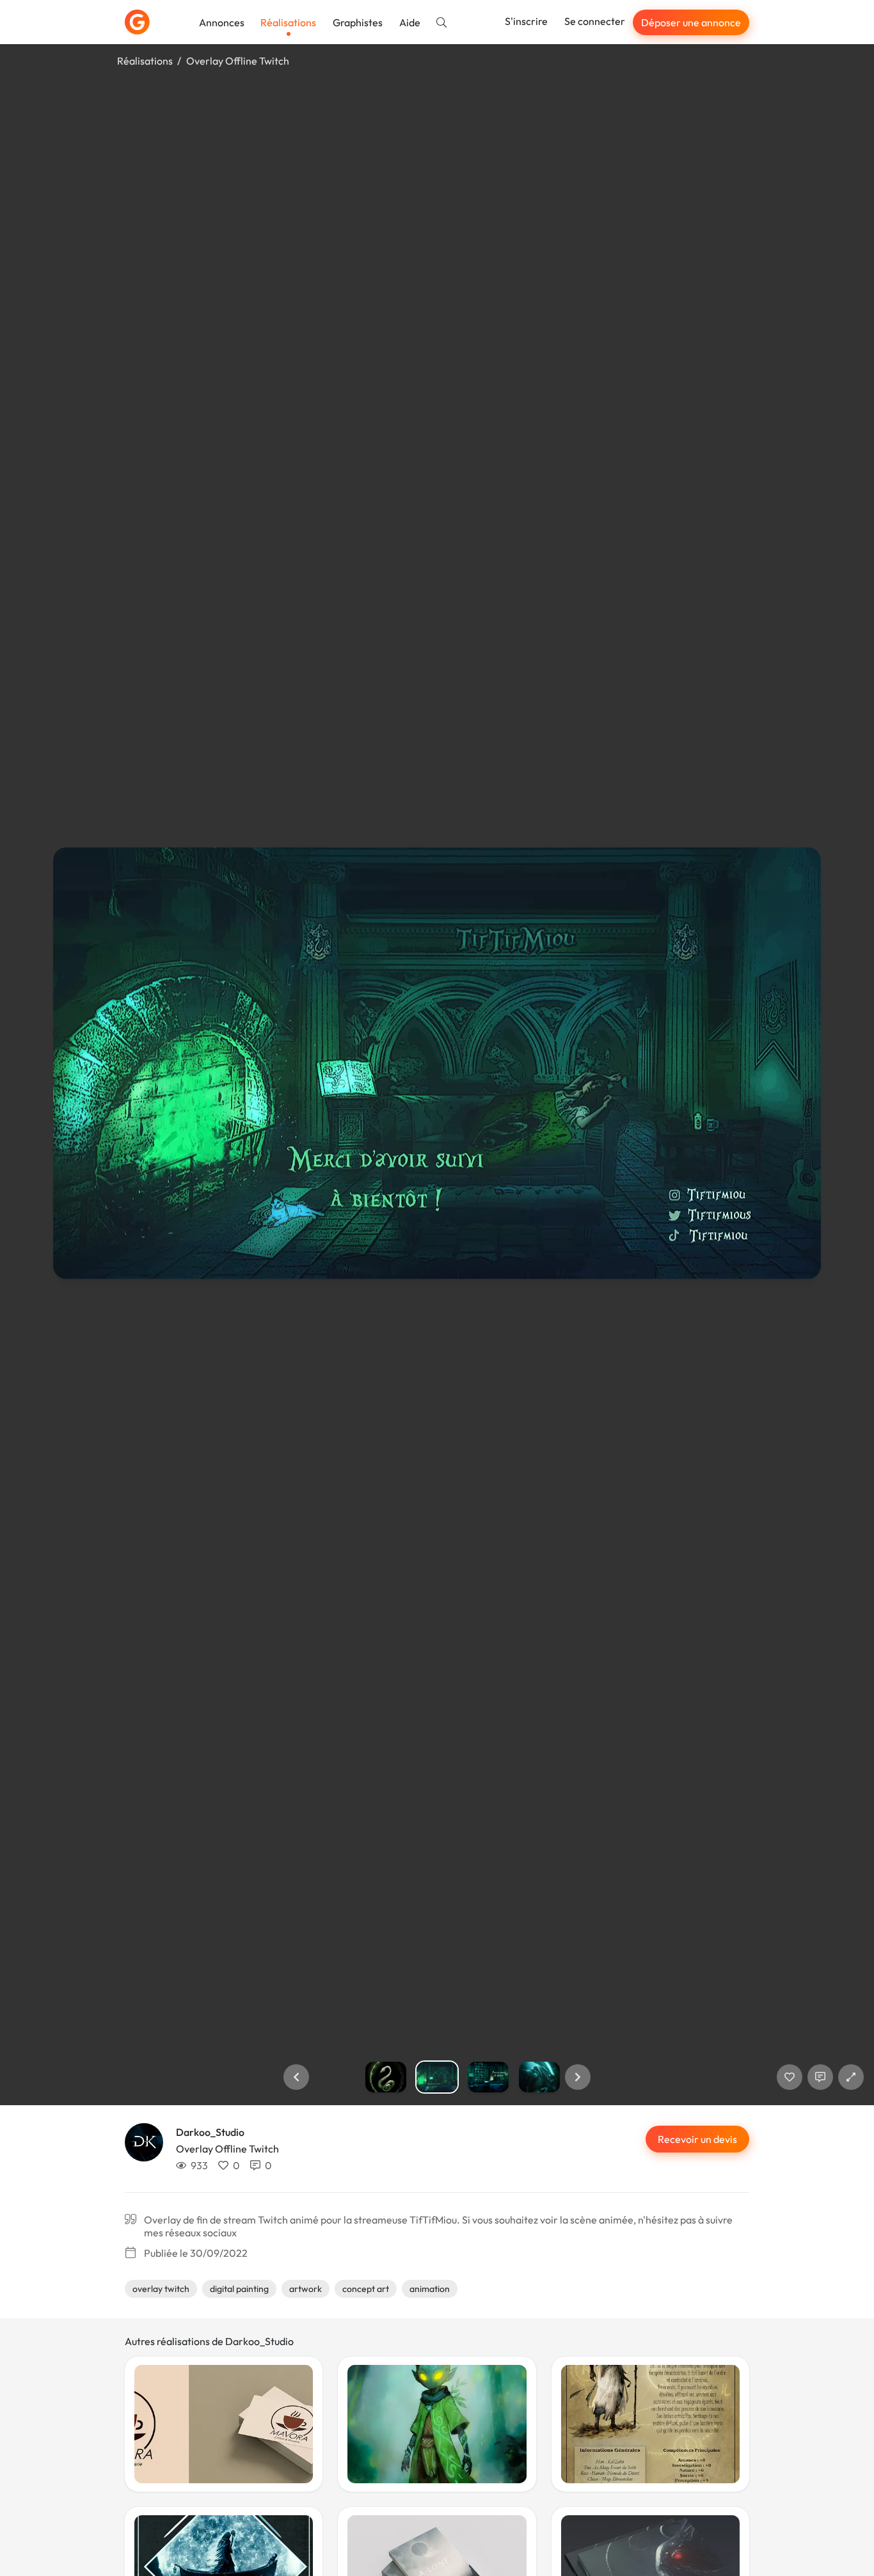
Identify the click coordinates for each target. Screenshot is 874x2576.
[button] (296, 2077)
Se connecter (595, 21)
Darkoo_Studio (210, 2132)
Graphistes (358, 22)
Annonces (222, 22)
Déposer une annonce (691, 22)
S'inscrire (526, 21)
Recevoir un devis (697, 2139)
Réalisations (288, 22)
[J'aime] (790, 2077)
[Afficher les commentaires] (820, 2077)
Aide (410, 22)
